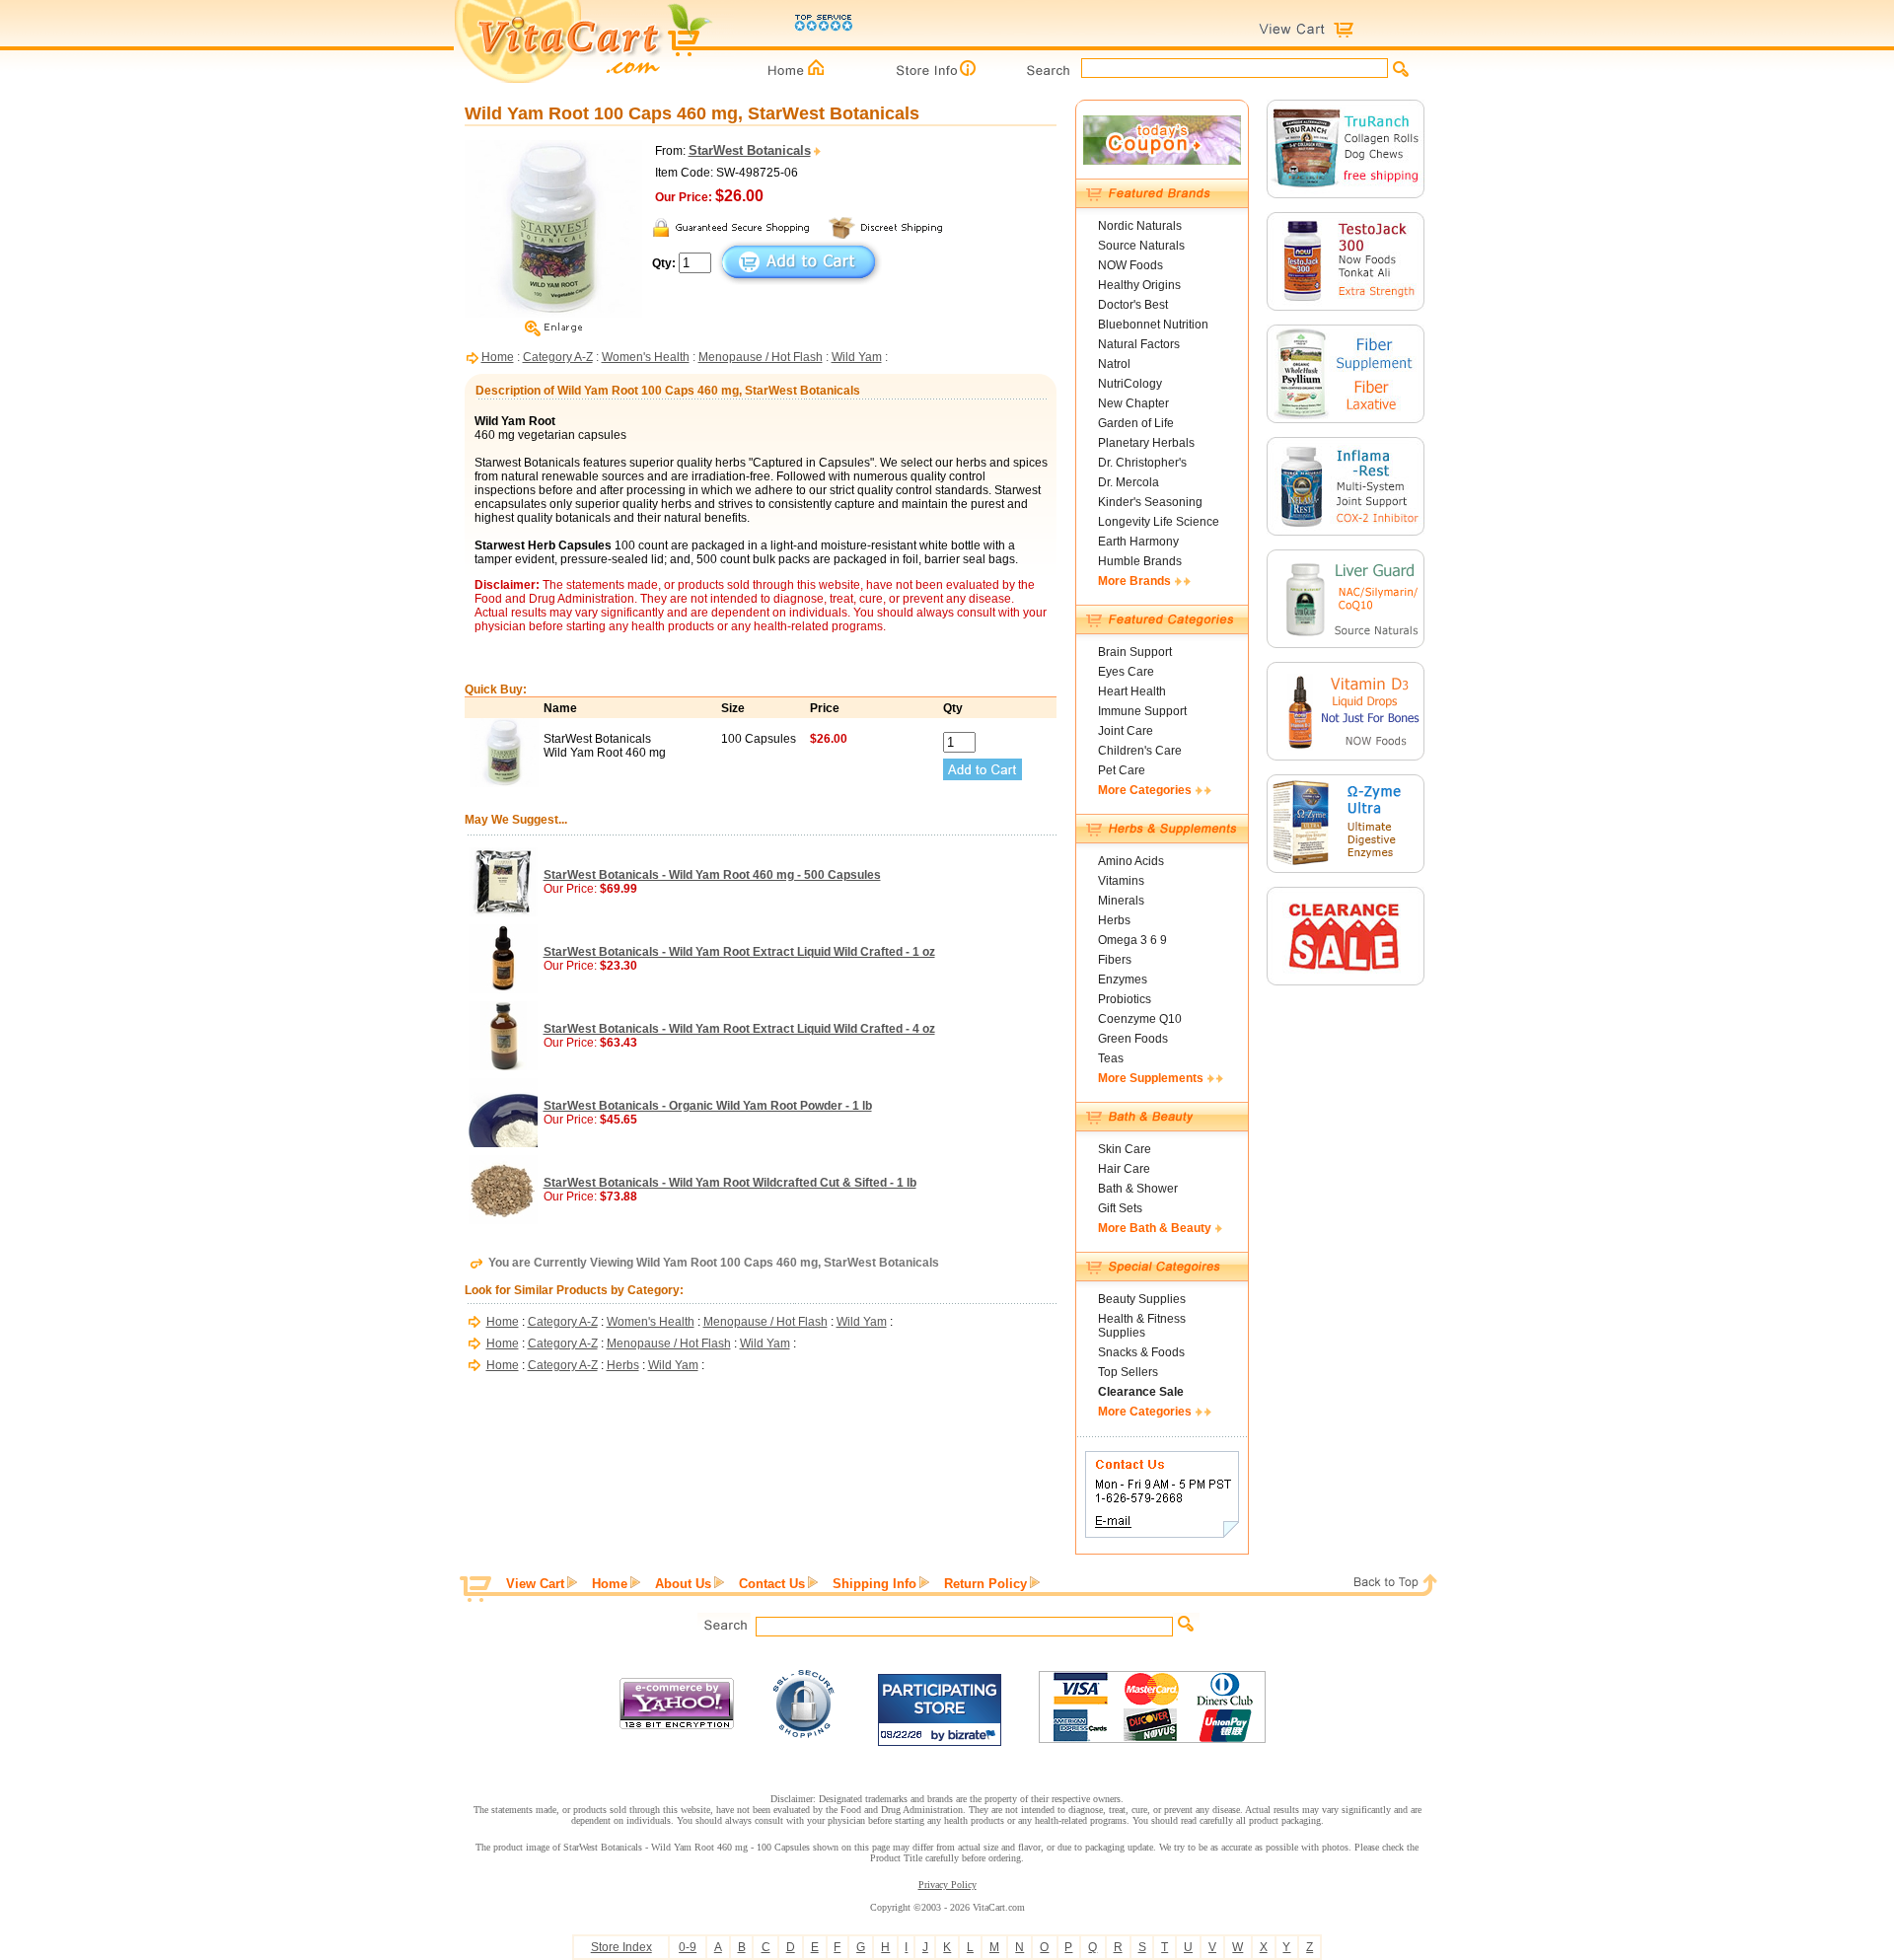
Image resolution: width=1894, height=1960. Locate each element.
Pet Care (1122, 770)
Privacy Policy (947, 1885)
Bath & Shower (1138, 1189)
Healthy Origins (1139, 285)
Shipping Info (874, 1584)
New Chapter (1133, 403)
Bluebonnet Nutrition (1153, 325)
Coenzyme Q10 (1140, 1019)
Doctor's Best (1133, 305)
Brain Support (1135, 652)
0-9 (688, 1947)
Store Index (621, 1947)
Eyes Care (1126, 672)
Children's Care (1140, 751)
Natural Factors (1139, 344)
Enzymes (1123, 980)
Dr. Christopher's (1142, 463)
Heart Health (1132, 691)
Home (498, 357)
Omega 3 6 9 (1132, 940)
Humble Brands (1140, 561)
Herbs (623, 1365)
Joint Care (1126, 731)
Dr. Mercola (1129, 482)
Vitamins (1121, 881)
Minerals (1121, 901)
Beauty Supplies (1142, 1299)
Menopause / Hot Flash (761, 357)
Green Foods (1133, 1039)
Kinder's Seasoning (1150, 502)
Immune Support (1142, 711)
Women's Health (646, 357)
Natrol (1114, 364)
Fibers (1115, 960)
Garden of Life (1136, 423)
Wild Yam (857, 357)
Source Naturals (1141, 246)
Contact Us (772, 1584)
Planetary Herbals (1146, 443)
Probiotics (1125, 999)
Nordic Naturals (1140, 226)
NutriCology (1130, 384)
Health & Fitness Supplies (1142, 1326)
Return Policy (985, 1584)
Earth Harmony (1138, 542)
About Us (683, 1584)
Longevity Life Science (1159, 522)
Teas (1111, 1058)
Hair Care (1124, 1169)
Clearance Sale (1141, 1392)
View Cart (535, 1584)
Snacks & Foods (1141, 1352)
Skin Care (1125, 1149)
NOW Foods (1130, 265)
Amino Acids (1131, 861)
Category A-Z (558, 357)
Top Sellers (1128, 1372)
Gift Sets (1120, 1208)
